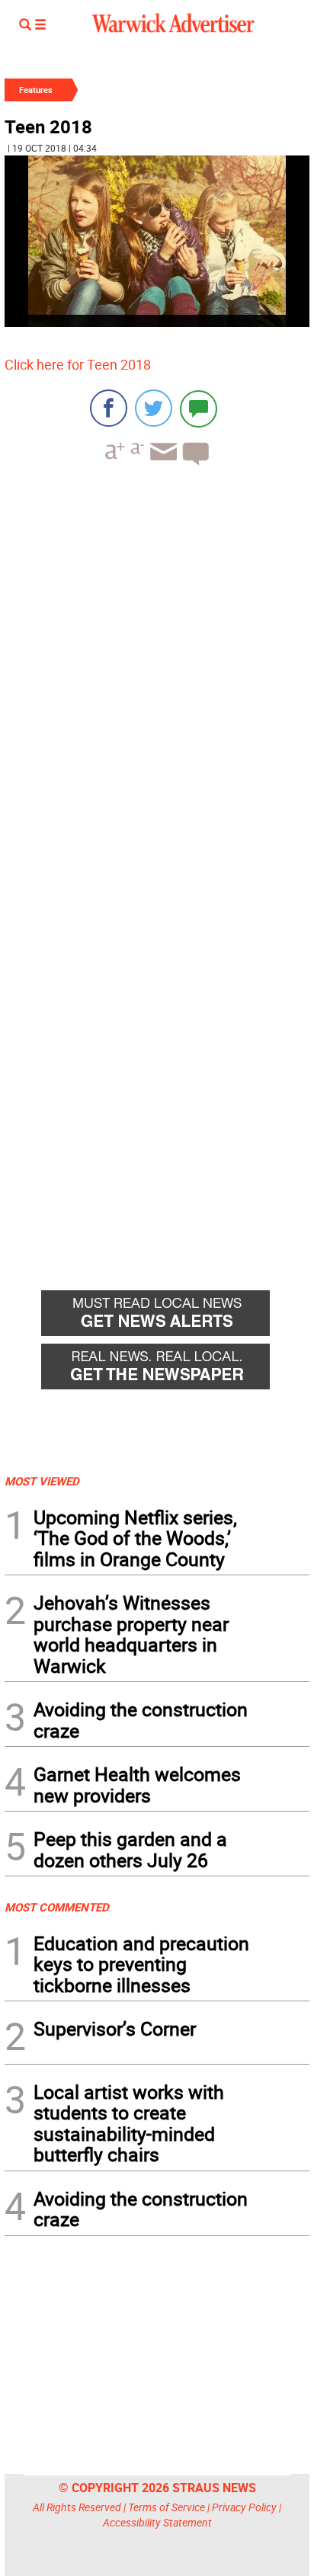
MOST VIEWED (42, 1481)
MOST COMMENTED (57, 1907)
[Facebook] (109, 408)
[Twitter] (154, 408)
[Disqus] (157, 671)
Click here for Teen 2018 (78, 364)
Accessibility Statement (157, 2522)
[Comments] (199, 408)
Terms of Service (167, 2507)
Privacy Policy (244, 2507)
